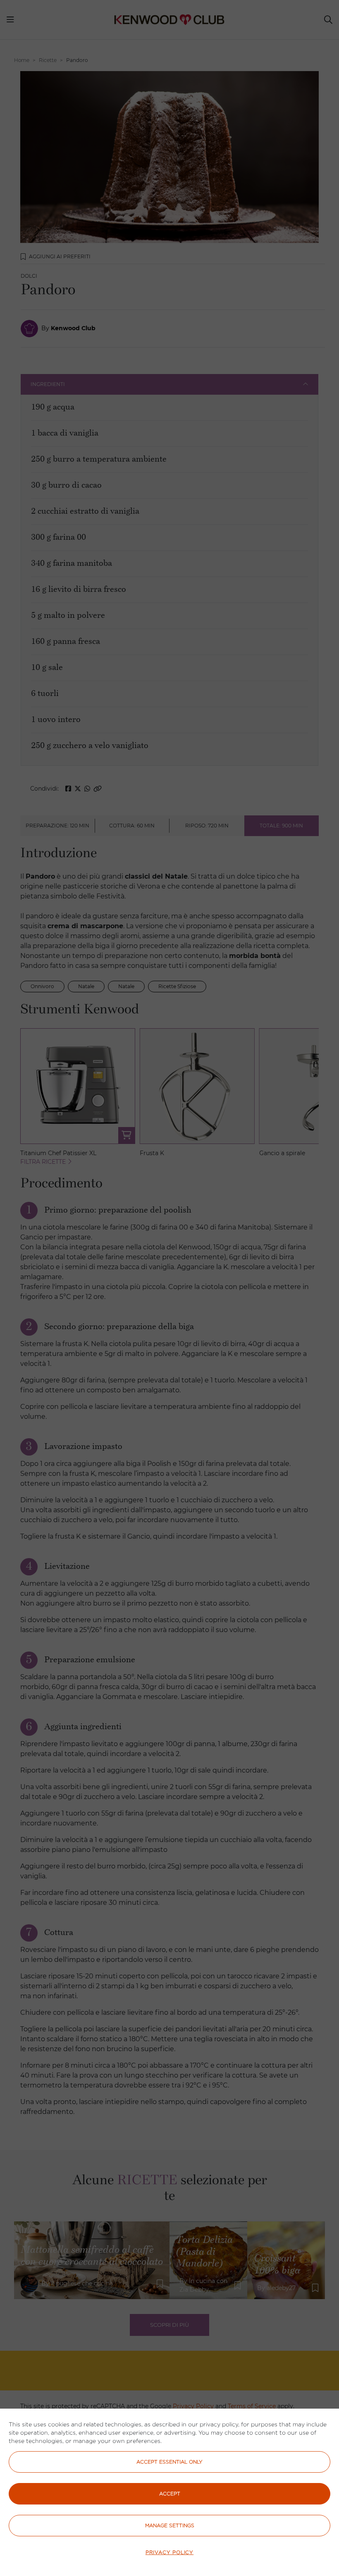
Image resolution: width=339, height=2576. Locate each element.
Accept (170, 2494)
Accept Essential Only (169, 2462)
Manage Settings (170, 2525)
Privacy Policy (169, 2552)
